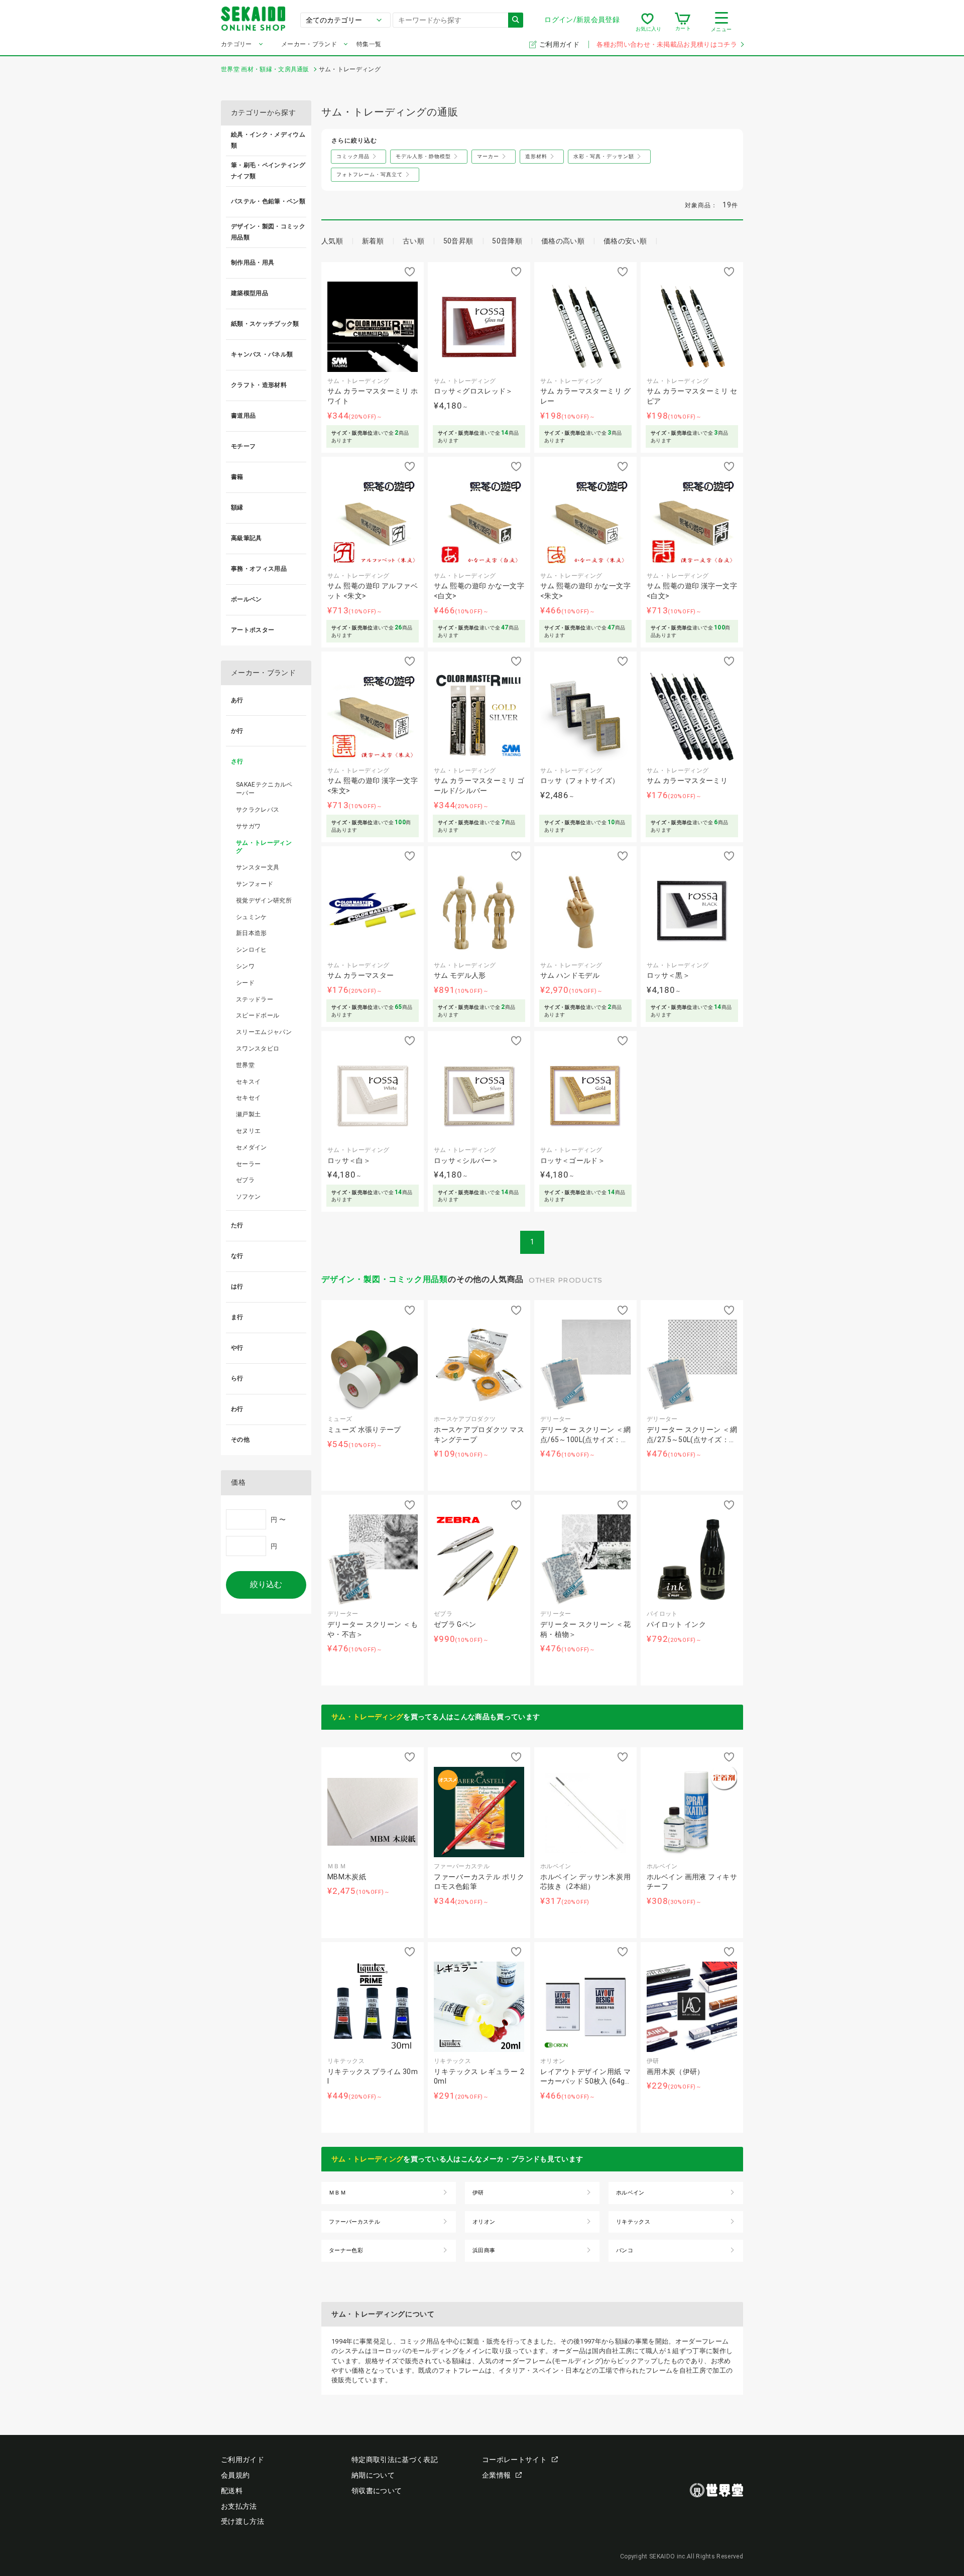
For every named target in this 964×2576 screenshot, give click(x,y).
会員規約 (235, 2475)
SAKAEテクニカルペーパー (264, 789)
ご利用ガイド (560, 44)
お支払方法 (239, 2506)
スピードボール (258, 1015)
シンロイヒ (252, 950)
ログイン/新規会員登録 (582, 20)
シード (245, 983)
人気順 (332, 241)
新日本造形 (252, 933)
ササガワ (248, 826)
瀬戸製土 (248, 1114)
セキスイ (248, 1082)
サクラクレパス (258, 810)
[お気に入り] (647, 22)
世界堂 (245, 1065)
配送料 (232, 2491)
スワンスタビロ (258, 1049)
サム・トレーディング (367, 1717)
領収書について (377, 2491)
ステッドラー (255, 999)
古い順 (413, 241)
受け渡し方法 (243, 2521)
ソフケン (248, 1197)
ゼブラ (245, 1180)
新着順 (373, 241)
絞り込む (266, 1584)
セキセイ (248, 1098)
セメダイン (252, 1147)
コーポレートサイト (514, 2460)
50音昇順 (458, 241)
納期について (373, 2475)
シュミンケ (252, 917)
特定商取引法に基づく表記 (395, 2460)
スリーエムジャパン (264, 1032)
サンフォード (255, 884)
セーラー (248, 1164)
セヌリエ (248, 1131)
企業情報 (496, 2475)
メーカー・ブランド (309, 44)
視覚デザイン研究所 (264, 900)
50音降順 (507, 241)
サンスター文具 (258, 867)
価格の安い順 (625, 241)
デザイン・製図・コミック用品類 (385, 1279)
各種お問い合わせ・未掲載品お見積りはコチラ (667, 44)
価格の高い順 (563, 241)
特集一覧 (369, 44)
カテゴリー (236, 44)
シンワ (245, 966)
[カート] (683, 22)
